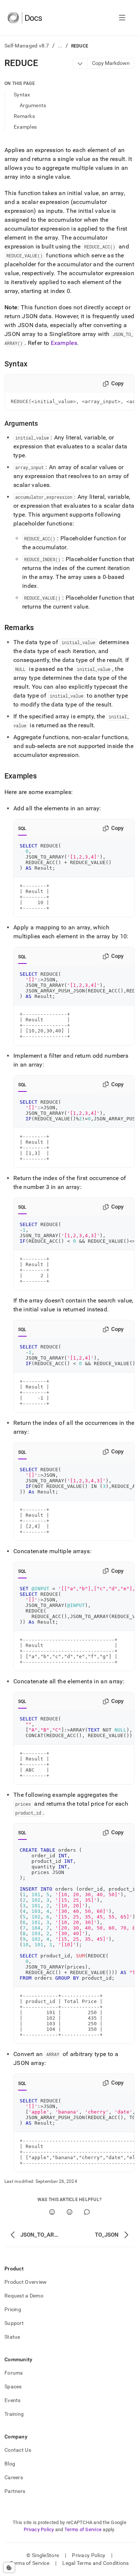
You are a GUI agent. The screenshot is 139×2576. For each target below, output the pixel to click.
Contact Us (18, 2450)
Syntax (22, 95)
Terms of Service (83, 2529)
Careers (14, 2477)
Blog (10, 2464)
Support (14, 2323)
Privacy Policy (39, 2529)
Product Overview (26, 2282)
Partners (15, 2491)
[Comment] (87, 2212)
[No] (69, 2212)
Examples (25, 127)
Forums (14, 2373)
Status (12, 2337)
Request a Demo (24, 2296)
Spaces (13, 2386)
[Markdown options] (80, 63)
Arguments (33, 105)
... (60, 46)
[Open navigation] (122, 18)
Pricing (13, 2309)
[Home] (25, 18)
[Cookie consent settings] (9, 2567)
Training (14, 2414)
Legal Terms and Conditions (95, 2563)
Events (13, 2400)
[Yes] (52, 2212)
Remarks (24, 116)
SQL (22, 829)
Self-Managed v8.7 (27, 46)
